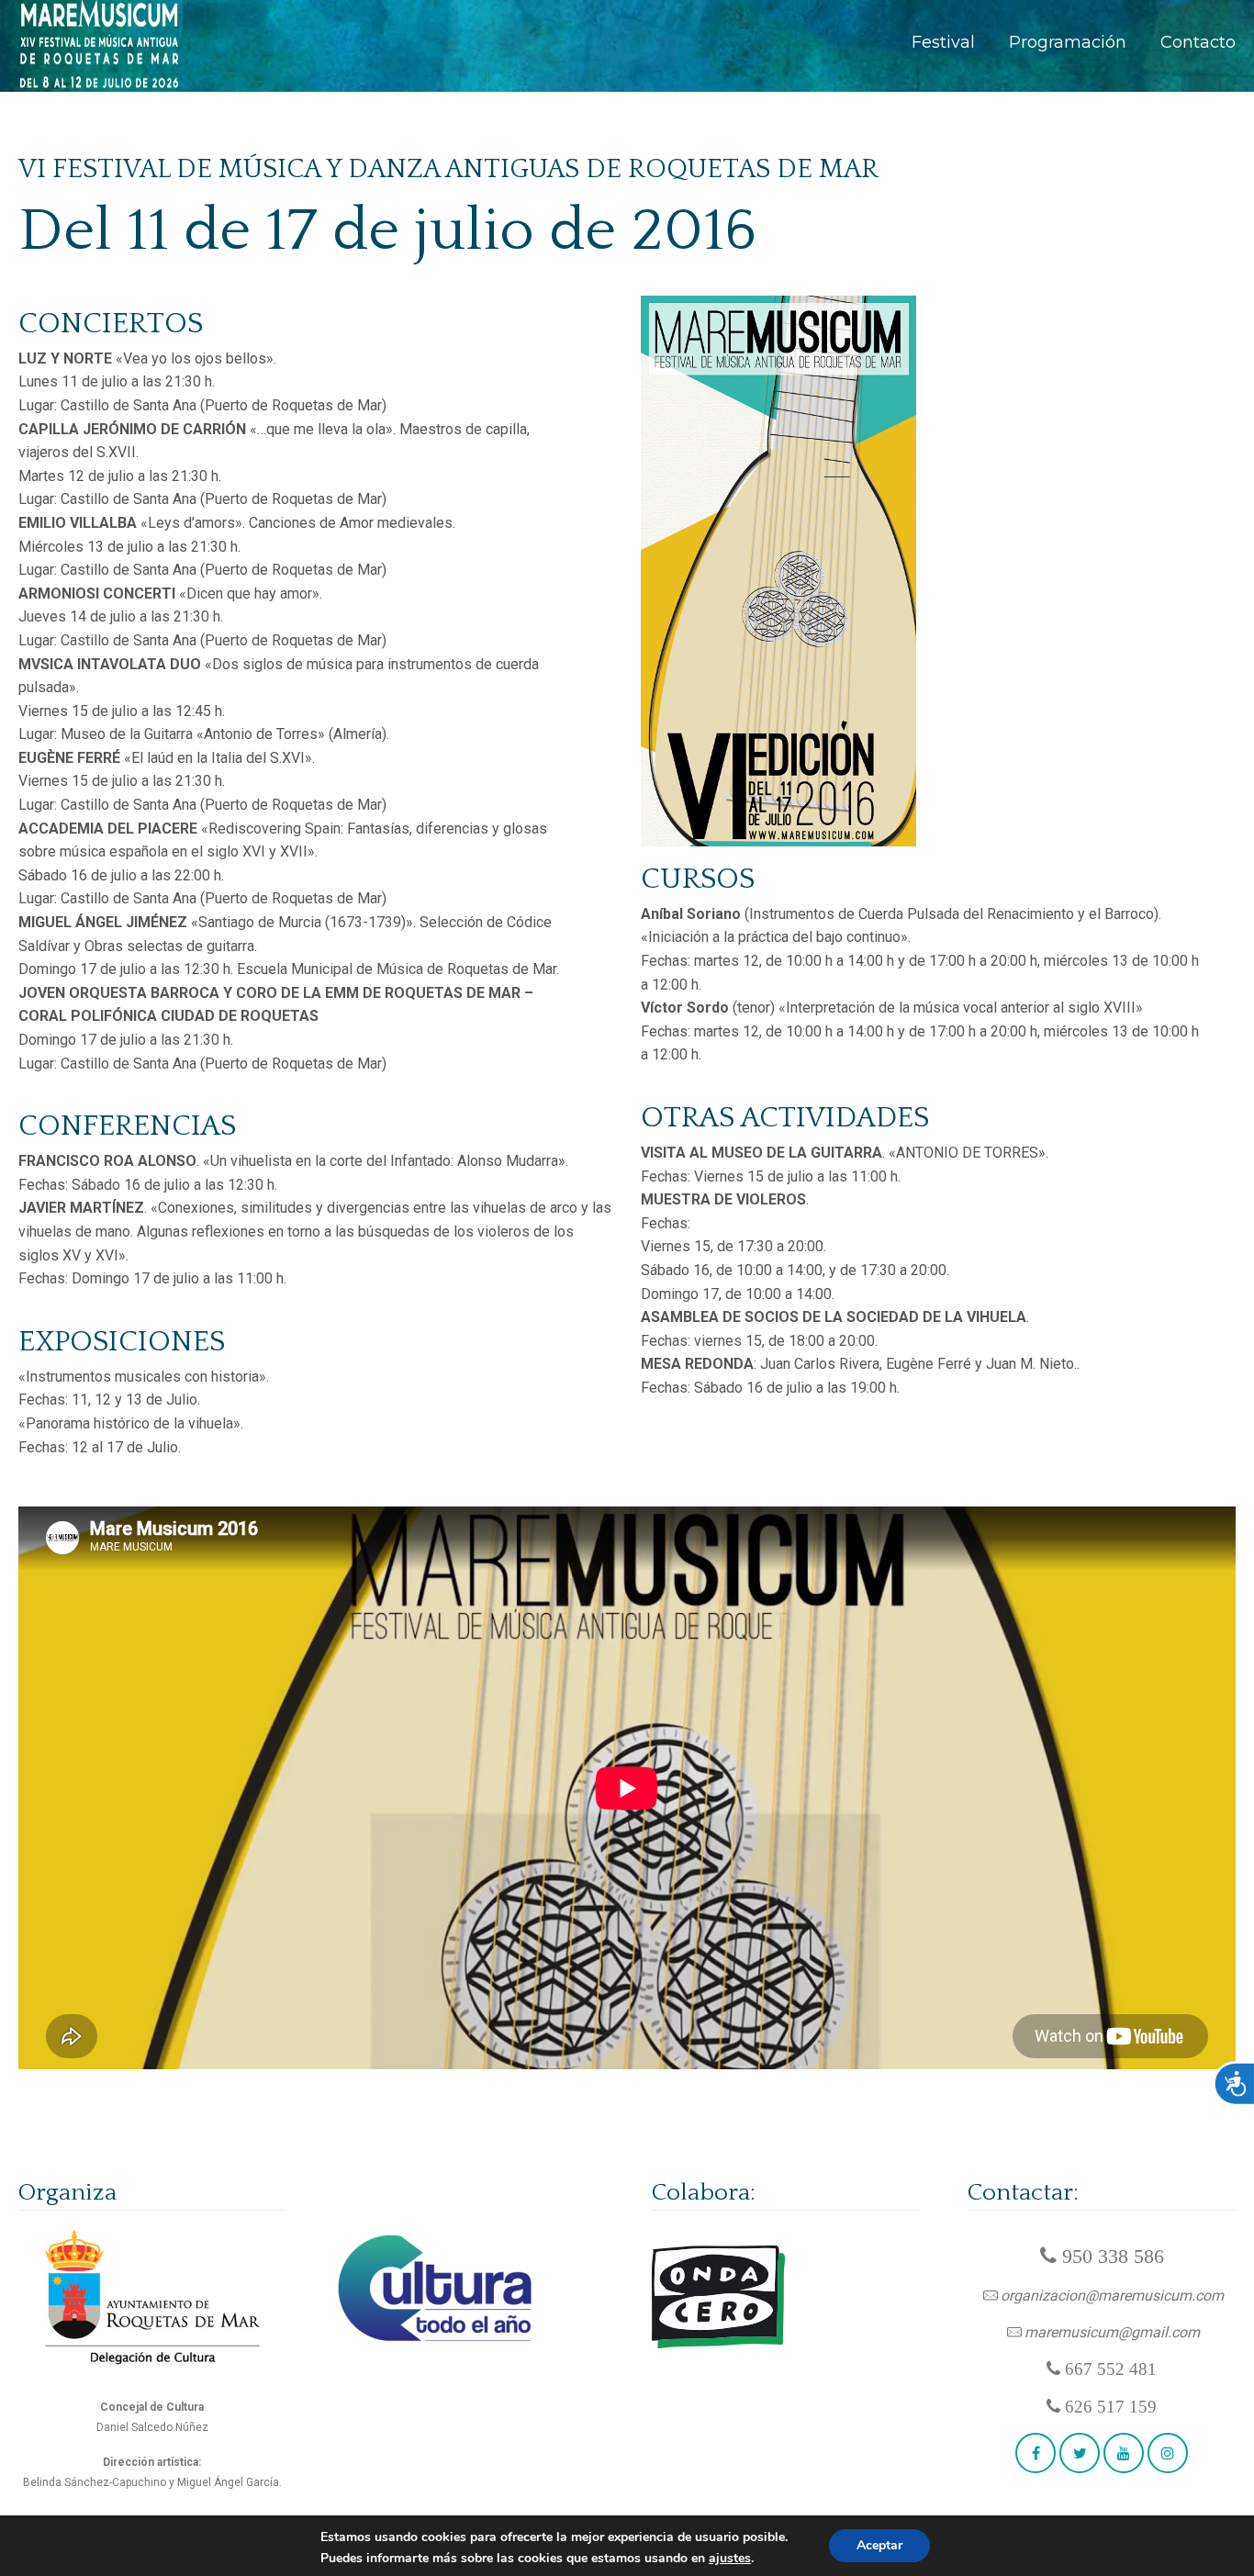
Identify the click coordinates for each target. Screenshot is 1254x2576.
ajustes (730, 2559)
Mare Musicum (100, 45)
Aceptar (879, 2545)
